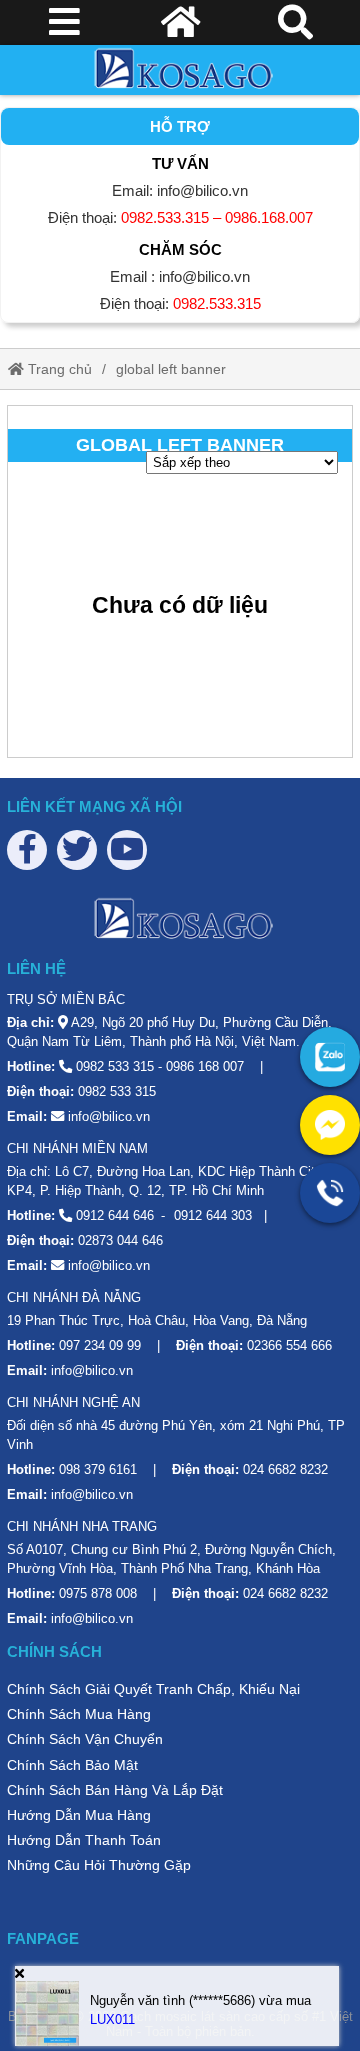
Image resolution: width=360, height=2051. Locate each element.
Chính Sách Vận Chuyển (85, 1739)
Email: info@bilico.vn (180, 190)
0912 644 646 (115, 1215)
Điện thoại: (180, 217)
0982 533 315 (115, 1066)
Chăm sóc (180, 249)
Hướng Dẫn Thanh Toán (84, 1840)
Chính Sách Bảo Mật (72, 1765)
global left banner (171, 369)
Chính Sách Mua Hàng (79, 1714)
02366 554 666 (289, 1345)
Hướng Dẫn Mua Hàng (79, 1815)
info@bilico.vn (109, 1116)
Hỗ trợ (180, 126)
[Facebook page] (27, 850)
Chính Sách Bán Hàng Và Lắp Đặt (115, 1790)
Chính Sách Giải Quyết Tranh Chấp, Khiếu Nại (153, 1689)
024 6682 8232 (285, 1469)
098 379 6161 (98, 1469)
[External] (330, 1057)
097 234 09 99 (100, 1345)
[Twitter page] (77, 850)
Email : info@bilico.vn (180, 276)
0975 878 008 (98, 1593)
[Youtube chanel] (127, 850)
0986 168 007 (205, 1066)
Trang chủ (58, 369)
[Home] (180, 70)
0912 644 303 (213, 1215)
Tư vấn (180, 163)
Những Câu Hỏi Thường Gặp (99, 1865)
